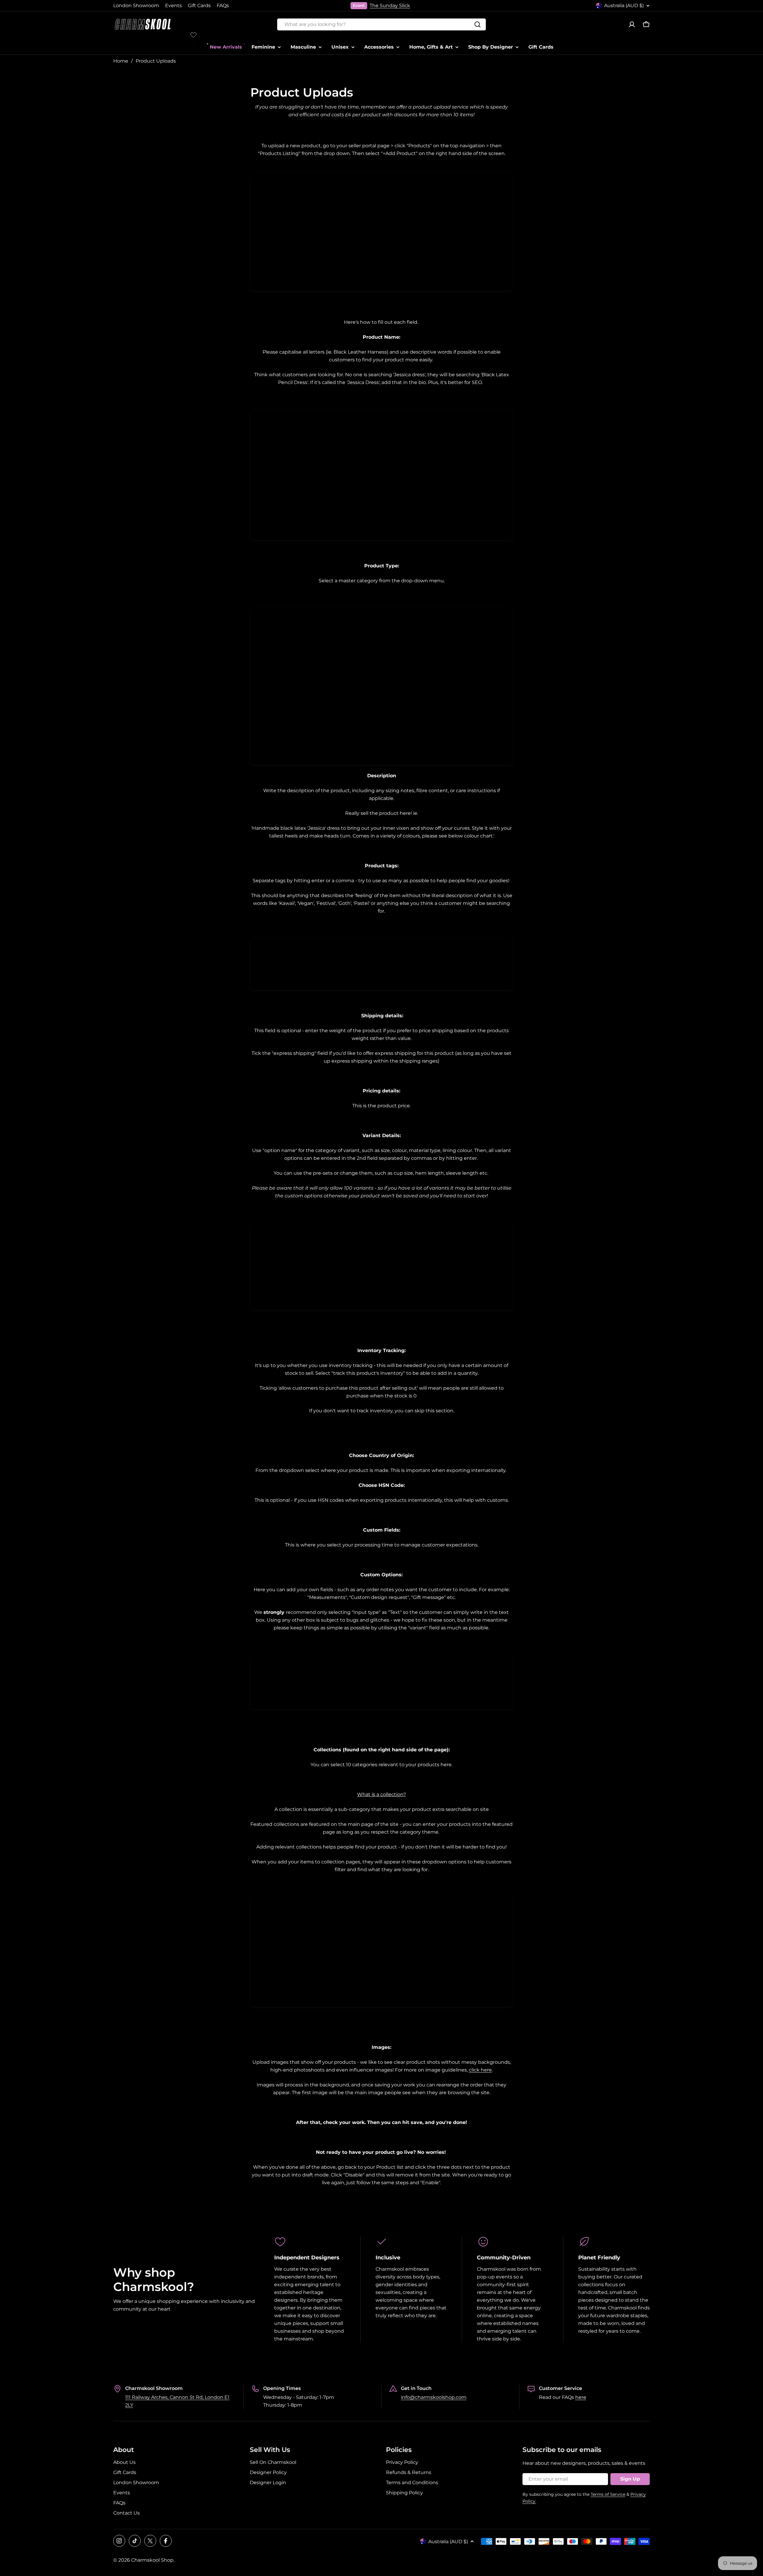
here (581, 2397)
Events (173, 6)
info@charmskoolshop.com (434, 2397)
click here (480, 2070)
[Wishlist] (193, 35)
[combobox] (381, 24)
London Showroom (136, 6)
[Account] (632, 24)
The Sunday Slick (390, 6)
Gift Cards (199, 6)
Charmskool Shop (152, 2560)
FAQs (223, 6)
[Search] (477, 24)
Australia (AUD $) (624, 6)
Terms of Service (608, 2494)
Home (121, 61)
